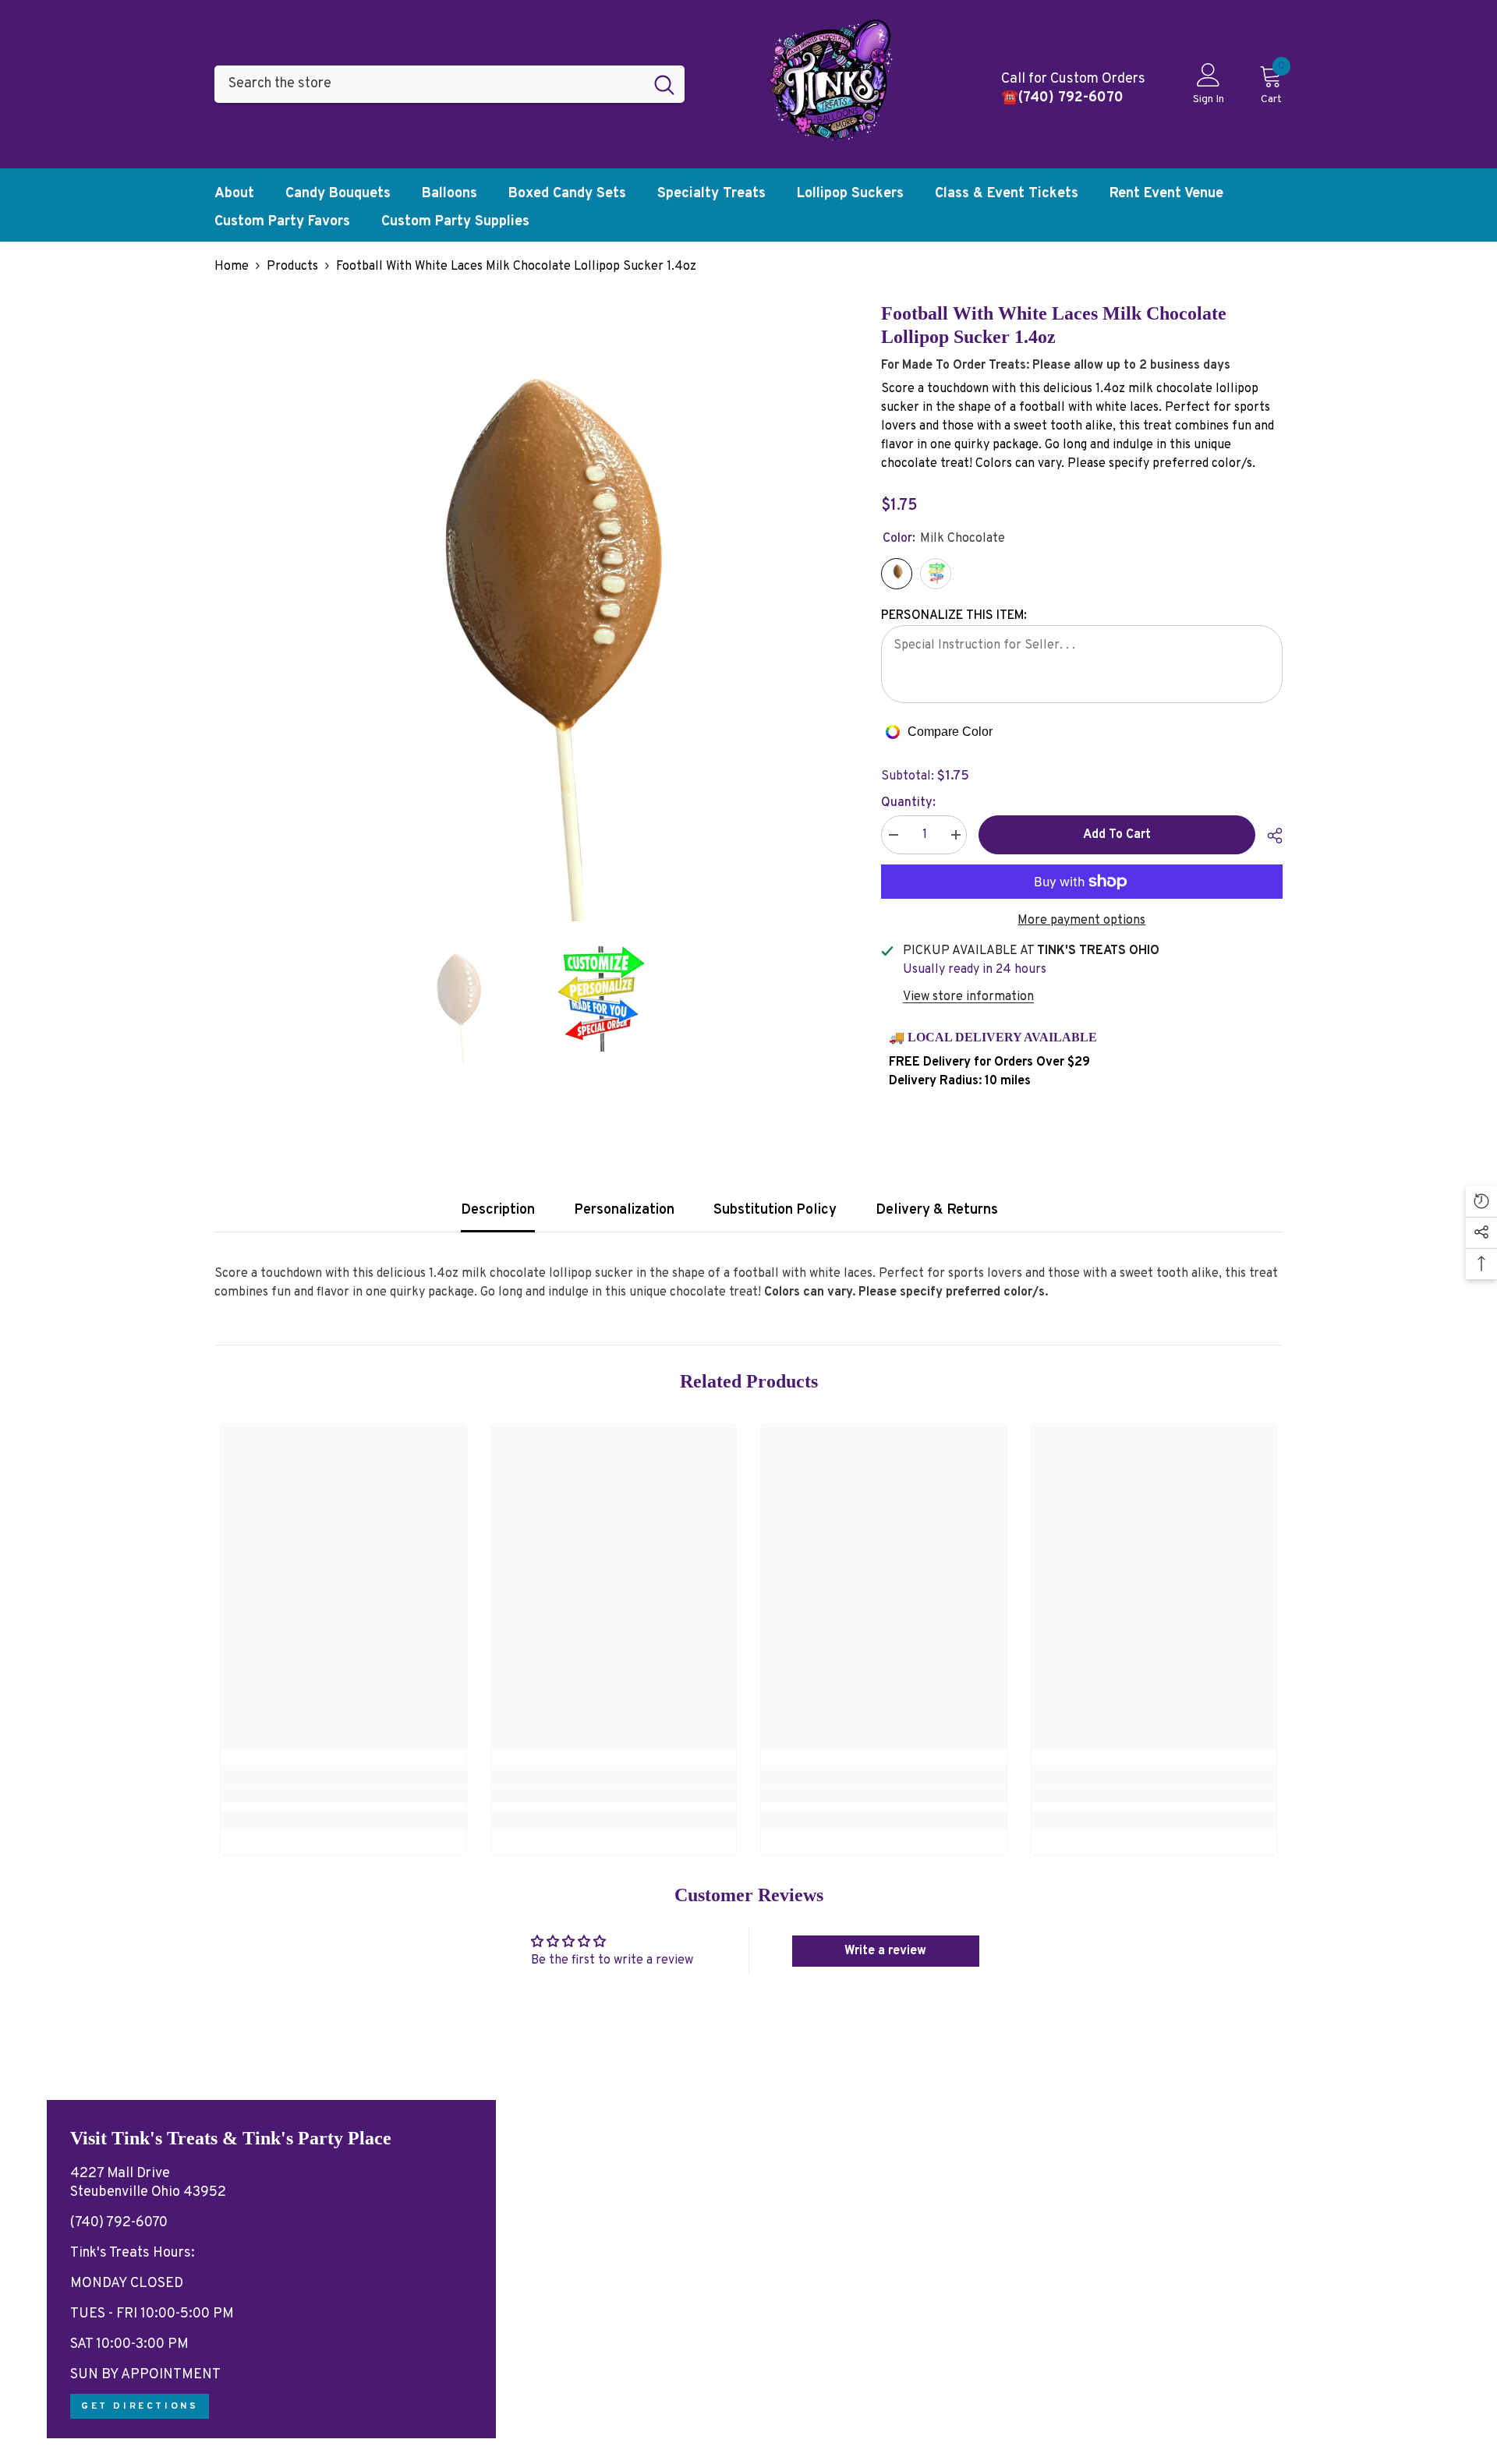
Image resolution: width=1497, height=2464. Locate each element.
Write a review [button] (885, 1951)
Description (498, 1210)
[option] (524, 612)
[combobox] (429, 84)
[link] (343, 1794)
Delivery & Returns (937, 1210)
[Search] (449, 84)
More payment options (1081, 921)
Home (232, 267)
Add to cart (1117, 835)
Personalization (624, 1210)
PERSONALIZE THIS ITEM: (954, 616)
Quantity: (908, 803)
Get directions (140, 2406)
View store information (968, 997)
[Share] (1269, 836)
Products (292, 267)
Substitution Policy (775, 1210)
